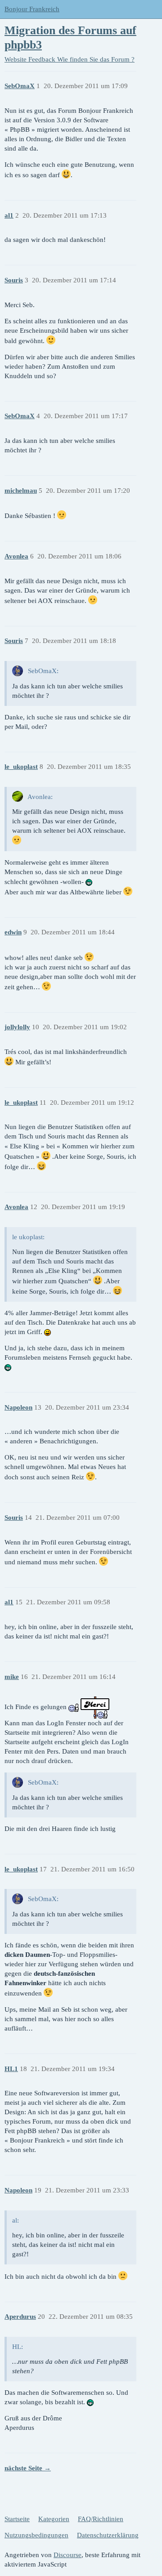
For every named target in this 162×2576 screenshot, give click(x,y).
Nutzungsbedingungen (36, 2535)
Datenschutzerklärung (108, 2535)
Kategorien (54, 2519)
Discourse (67, 2555)
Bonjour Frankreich (32, 9)
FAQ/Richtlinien (101, 2519)
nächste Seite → (28, 2468)
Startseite (17, 2519)
